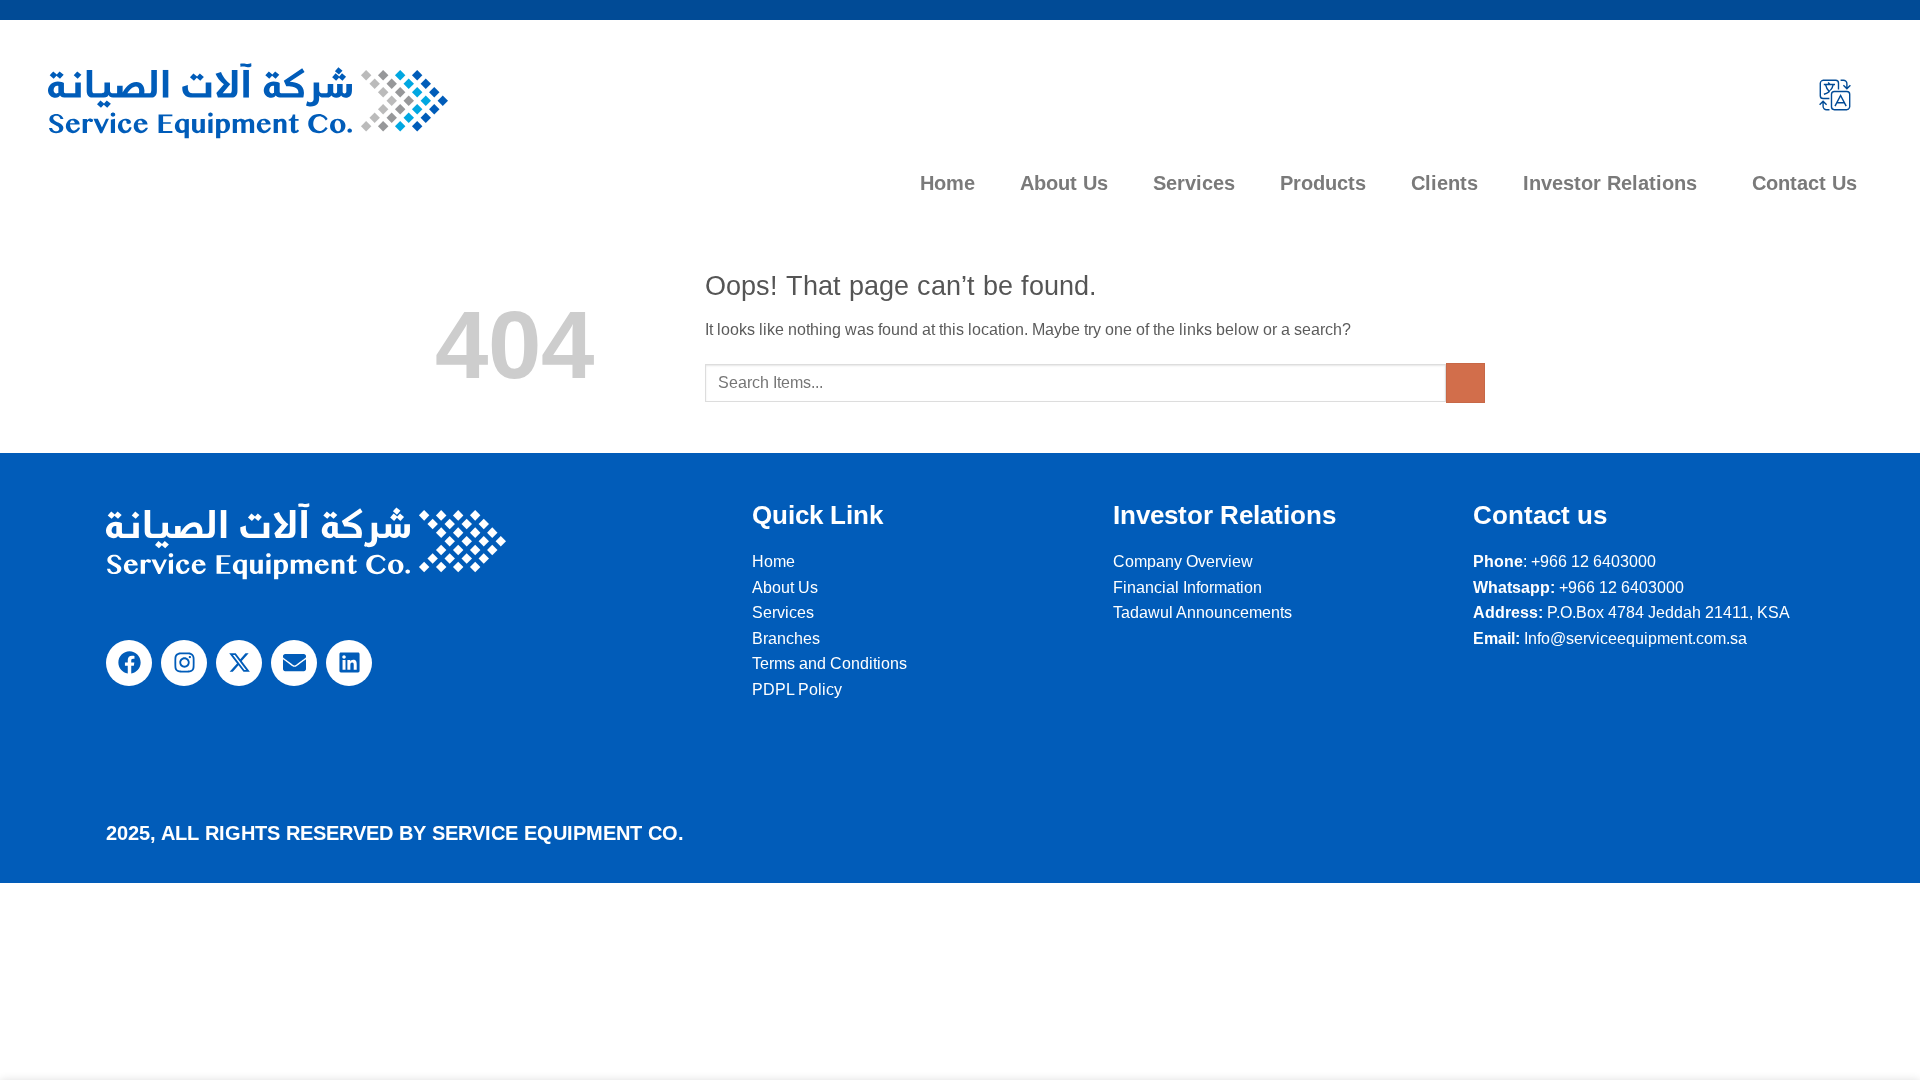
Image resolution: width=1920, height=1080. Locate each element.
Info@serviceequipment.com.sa (1635, 638)
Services (1194, 183)
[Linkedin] (349, 663)
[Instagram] (184, 663)
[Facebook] (129, 663)
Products (1323, 183)
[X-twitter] (239, 663)
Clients (1444, 183)
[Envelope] (294, 663)
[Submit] (1465, 382)
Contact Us (1804, 183)
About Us (1064, 183)
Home (947, 183)
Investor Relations (1610, 183)
